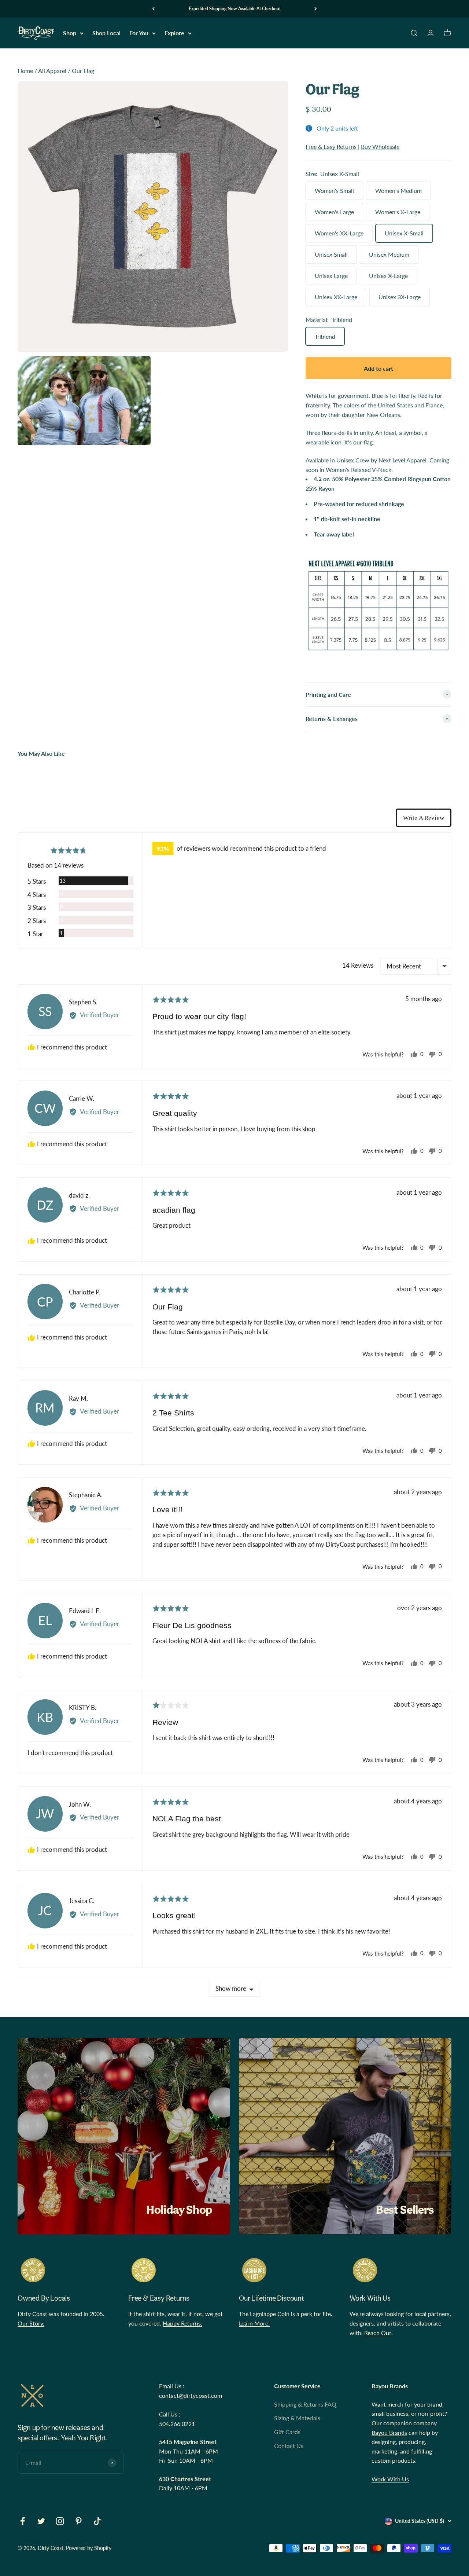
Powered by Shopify (89, 2548)
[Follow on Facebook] (23, 2521)
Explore (174, 33)
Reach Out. (378, 2333)
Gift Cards (287, 2432)
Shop (70, 33)
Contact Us (289, 2446)
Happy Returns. (182, 2323)
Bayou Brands (389, 2432)
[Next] (316, 9)
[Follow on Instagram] (60, 2521)
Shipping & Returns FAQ (305, 2404)
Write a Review (424, 818)
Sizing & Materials (297, 2418)
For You (139, 33)
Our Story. (31, 2323)
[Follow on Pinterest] (79, 2521)
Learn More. (254, 2323)
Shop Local (106, 33)
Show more (231, 1988)
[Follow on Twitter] (41, 2521)
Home (25, 71)
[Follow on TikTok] (97, 2521)
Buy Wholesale (380, 146)
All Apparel (52, 71)
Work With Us (390, 2479)
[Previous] (153, 9)
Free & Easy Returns (331, 146)
